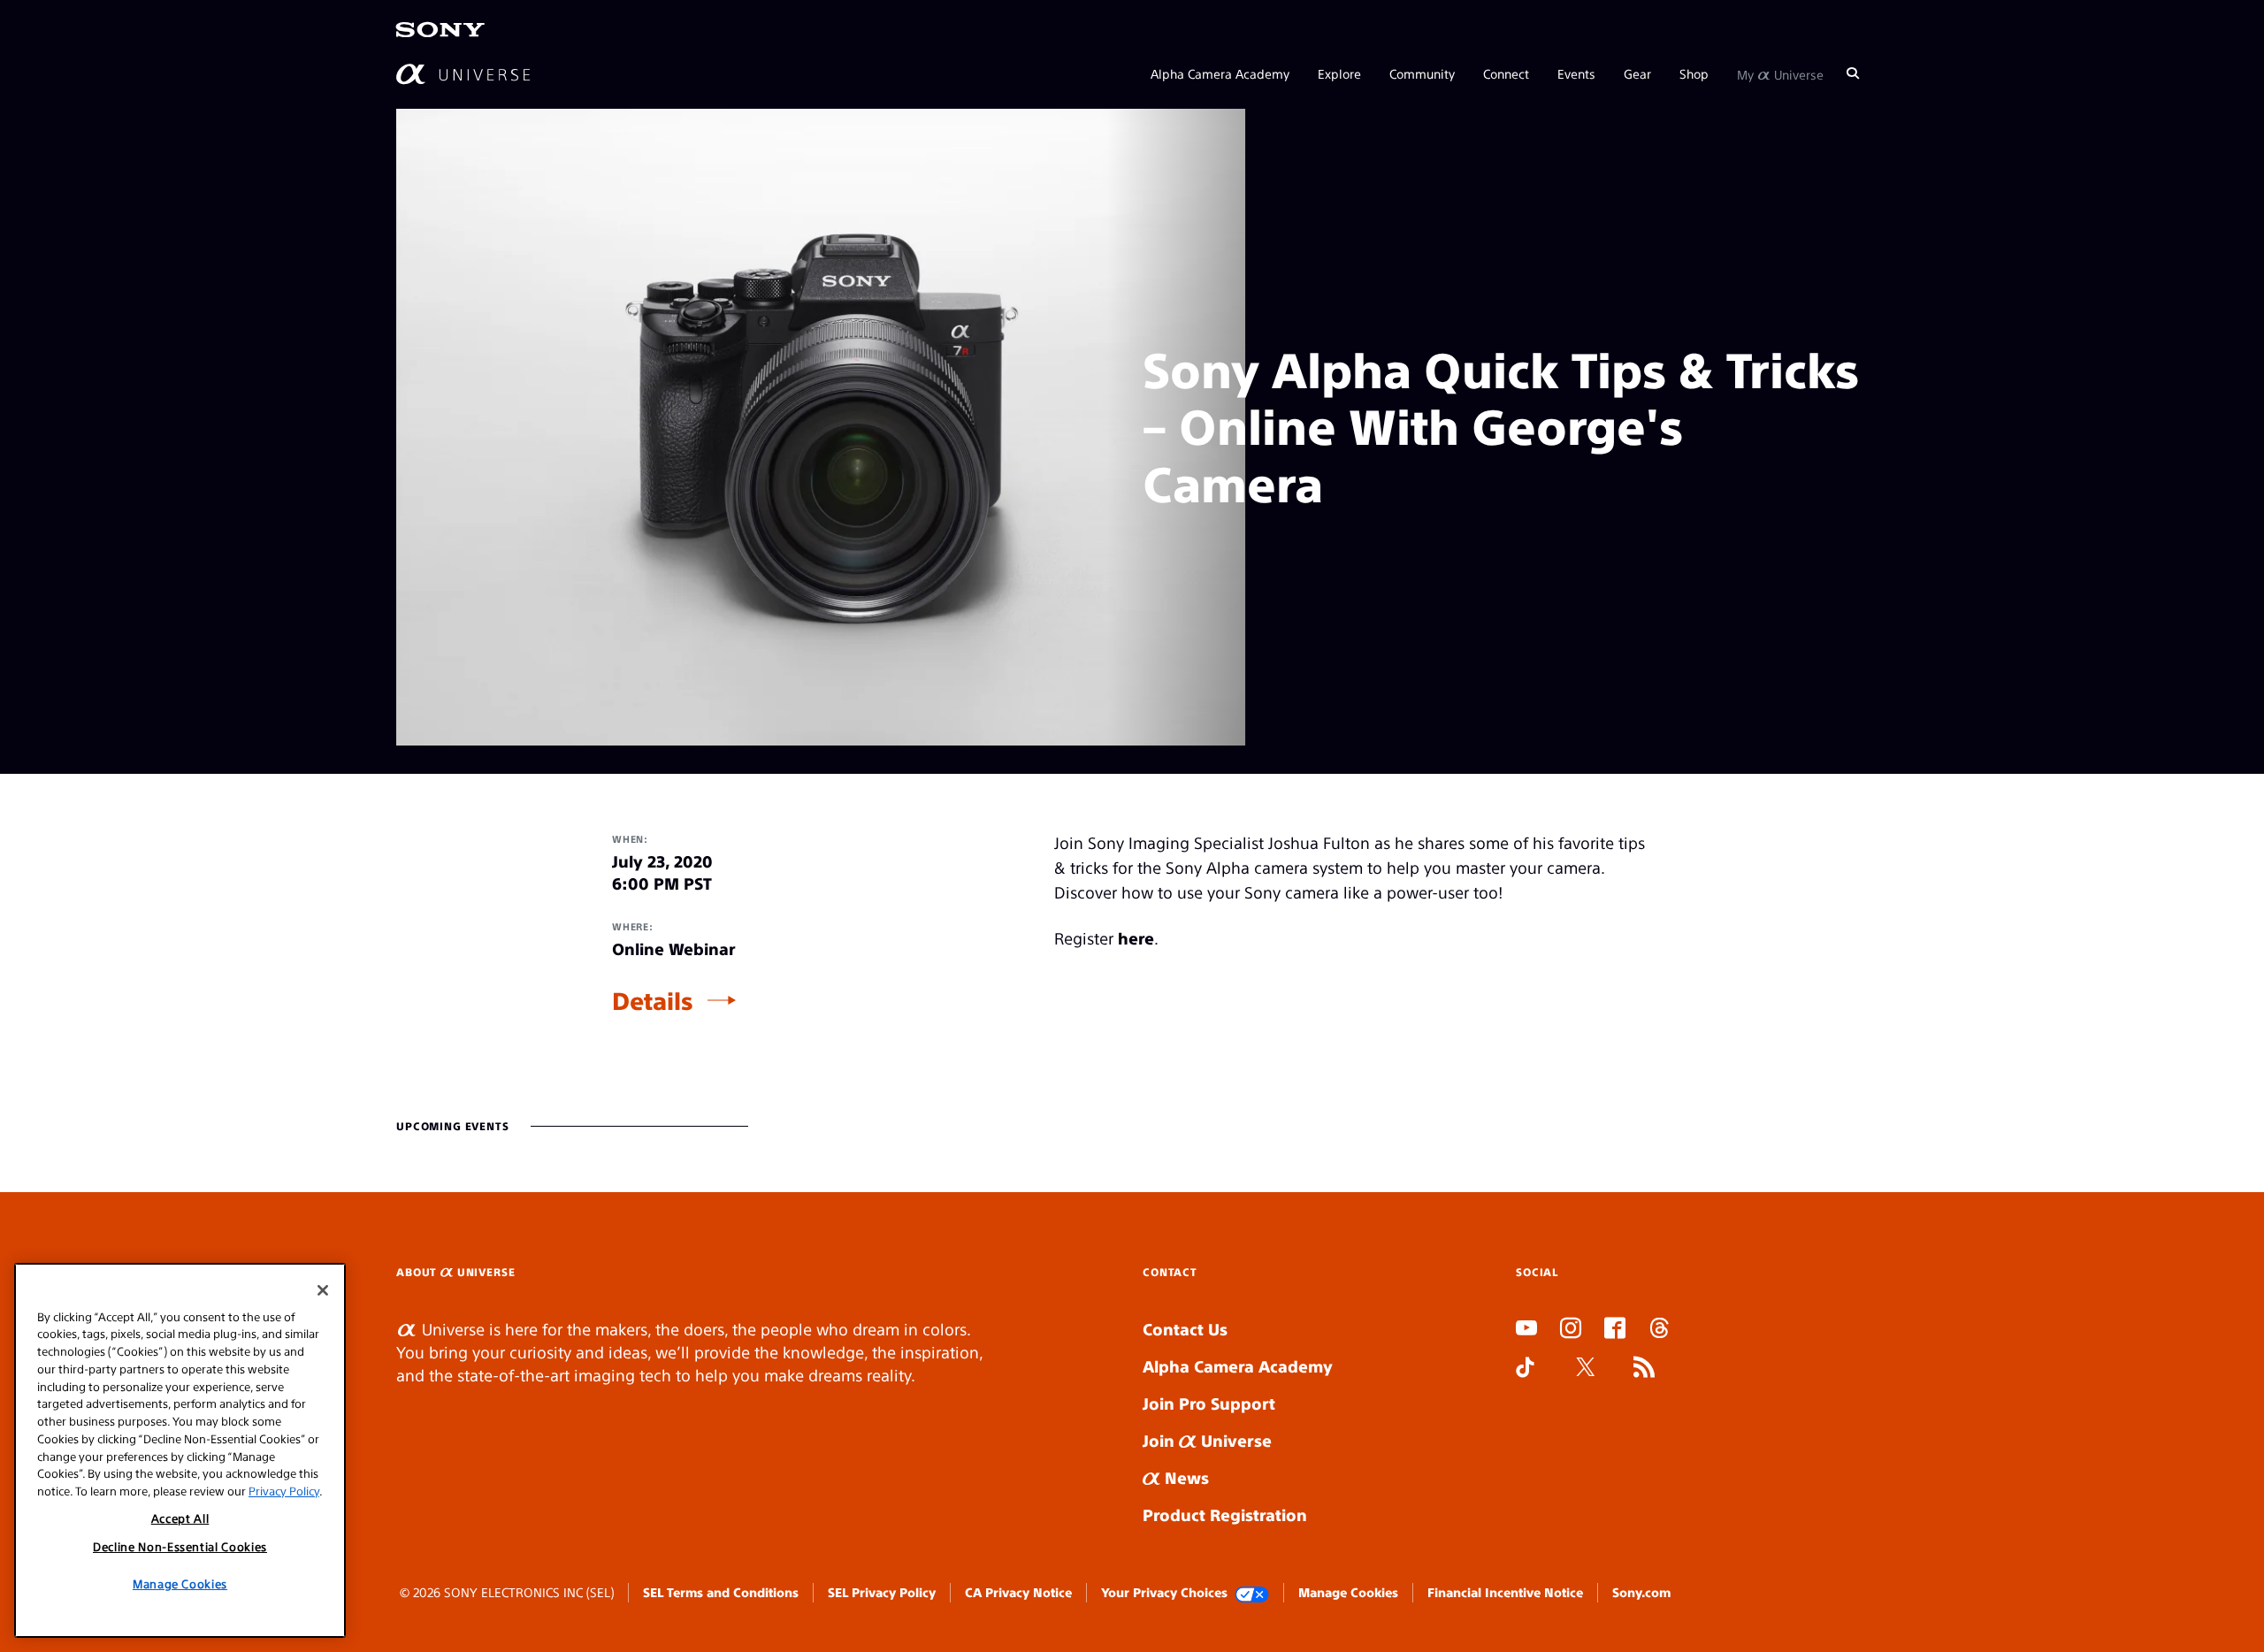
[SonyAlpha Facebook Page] (1615, 1330)
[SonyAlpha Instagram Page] (1571, 1330)
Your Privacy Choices (1164, 1592)
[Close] (323, 1290)
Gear (1637, 73)
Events (1576, 73)
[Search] (1853, 73)
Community (1422, 73)
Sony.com (1641, 1592)
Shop (1694, 73)
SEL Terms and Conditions (721, 1592)
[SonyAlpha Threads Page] (1659, 1330)
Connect (1506, 73)
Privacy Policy (284, 1490)
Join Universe (1207, 1440)
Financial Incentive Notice (1505, 1592)
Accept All (180, 1518)
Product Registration (1225, 1514)
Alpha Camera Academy (1220, 73)
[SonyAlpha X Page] (1586, 1369)
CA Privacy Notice (1018, 1592)
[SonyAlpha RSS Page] (1644, 1369)
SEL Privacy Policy (882, 1592)
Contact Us (1185, 1329)
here (1136, 938)
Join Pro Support (1209, 1403)
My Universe (1780, 73)
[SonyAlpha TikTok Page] (1525, 1369)
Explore (1339, 73)
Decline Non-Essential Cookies (180, 1546)
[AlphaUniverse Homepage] (463, 73)
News (1185, 1477)
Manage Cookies (1348, 1592)
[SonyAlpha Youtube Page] (1526, 1330)
